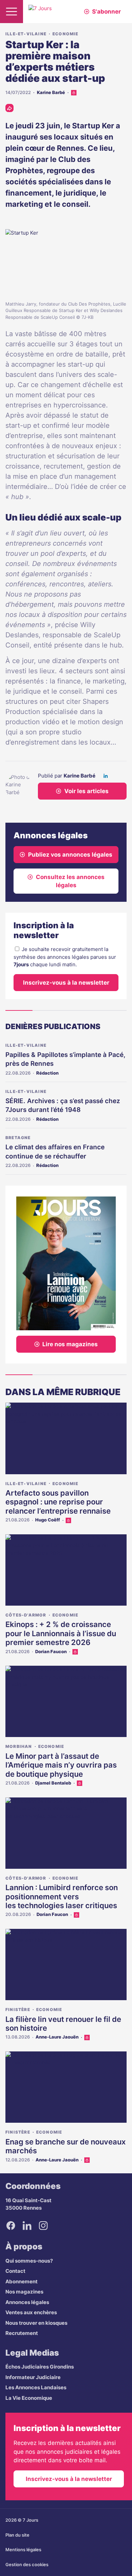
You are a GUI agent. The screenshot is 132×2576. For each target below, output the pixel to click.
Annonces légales (27, 2302)
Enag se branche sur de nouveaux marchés (65, 2146)
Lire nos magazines (70, 1344)
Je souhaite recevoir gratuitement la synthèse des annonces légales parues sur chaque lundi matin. (65, 957)
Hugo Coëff (48, 1520)
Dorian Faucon (51, 1651)
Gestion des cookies (27, 2564)
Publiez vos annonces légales (70, 855)
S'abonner (106, 12)
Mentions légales (23, 2550)
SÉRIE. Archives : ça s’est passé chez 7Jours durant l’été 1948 (63, 1106)
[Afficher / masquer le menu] (12, 12)
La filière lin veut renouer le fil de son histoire (63, 2024)
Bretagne (18, 1138)
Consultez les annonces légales (70, 881)
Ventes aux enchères (31, 2312)
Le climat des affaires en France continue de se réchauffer (55, 1152)
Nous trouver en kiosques (36, 2323)
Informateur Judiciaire (33, 2377)
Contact (15, 2271)
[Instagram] (43, 2226)
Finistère (18, 2009)
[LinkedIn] (106, 776)
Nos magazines (24, 2292)
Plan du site (17, 2535)
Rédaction (47, 1073)
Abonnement (21, 2281)
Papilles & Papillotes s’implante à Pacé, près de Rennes (65, 1059)
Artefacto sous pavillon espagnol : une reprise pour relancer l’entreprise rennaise (58, 1502)
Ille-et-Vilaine (26, 34)
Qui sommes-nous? (29, 2261)
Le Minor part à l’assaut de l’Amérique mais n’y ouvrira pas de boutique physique (61, 1765)
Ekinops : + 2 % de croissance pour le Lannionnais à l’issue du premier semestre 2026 (61, 1633)
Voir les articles (86, 791)
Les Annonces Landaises (36, 2387)
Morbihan (19, 1746)
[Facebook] (11, 2226)
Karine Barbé (51, 92)
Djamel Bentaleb (53, 1783)
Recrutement (22, 2333)
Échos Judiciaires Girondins (40, 2367)
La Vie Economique (29, 2398)
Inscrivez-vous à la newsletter (66, 983)
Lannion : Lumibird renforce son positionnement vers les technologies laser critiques (62, 1896)
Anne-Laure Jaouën (57, 2037)
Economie (65, 34)
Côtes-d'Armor (26, 1615)
